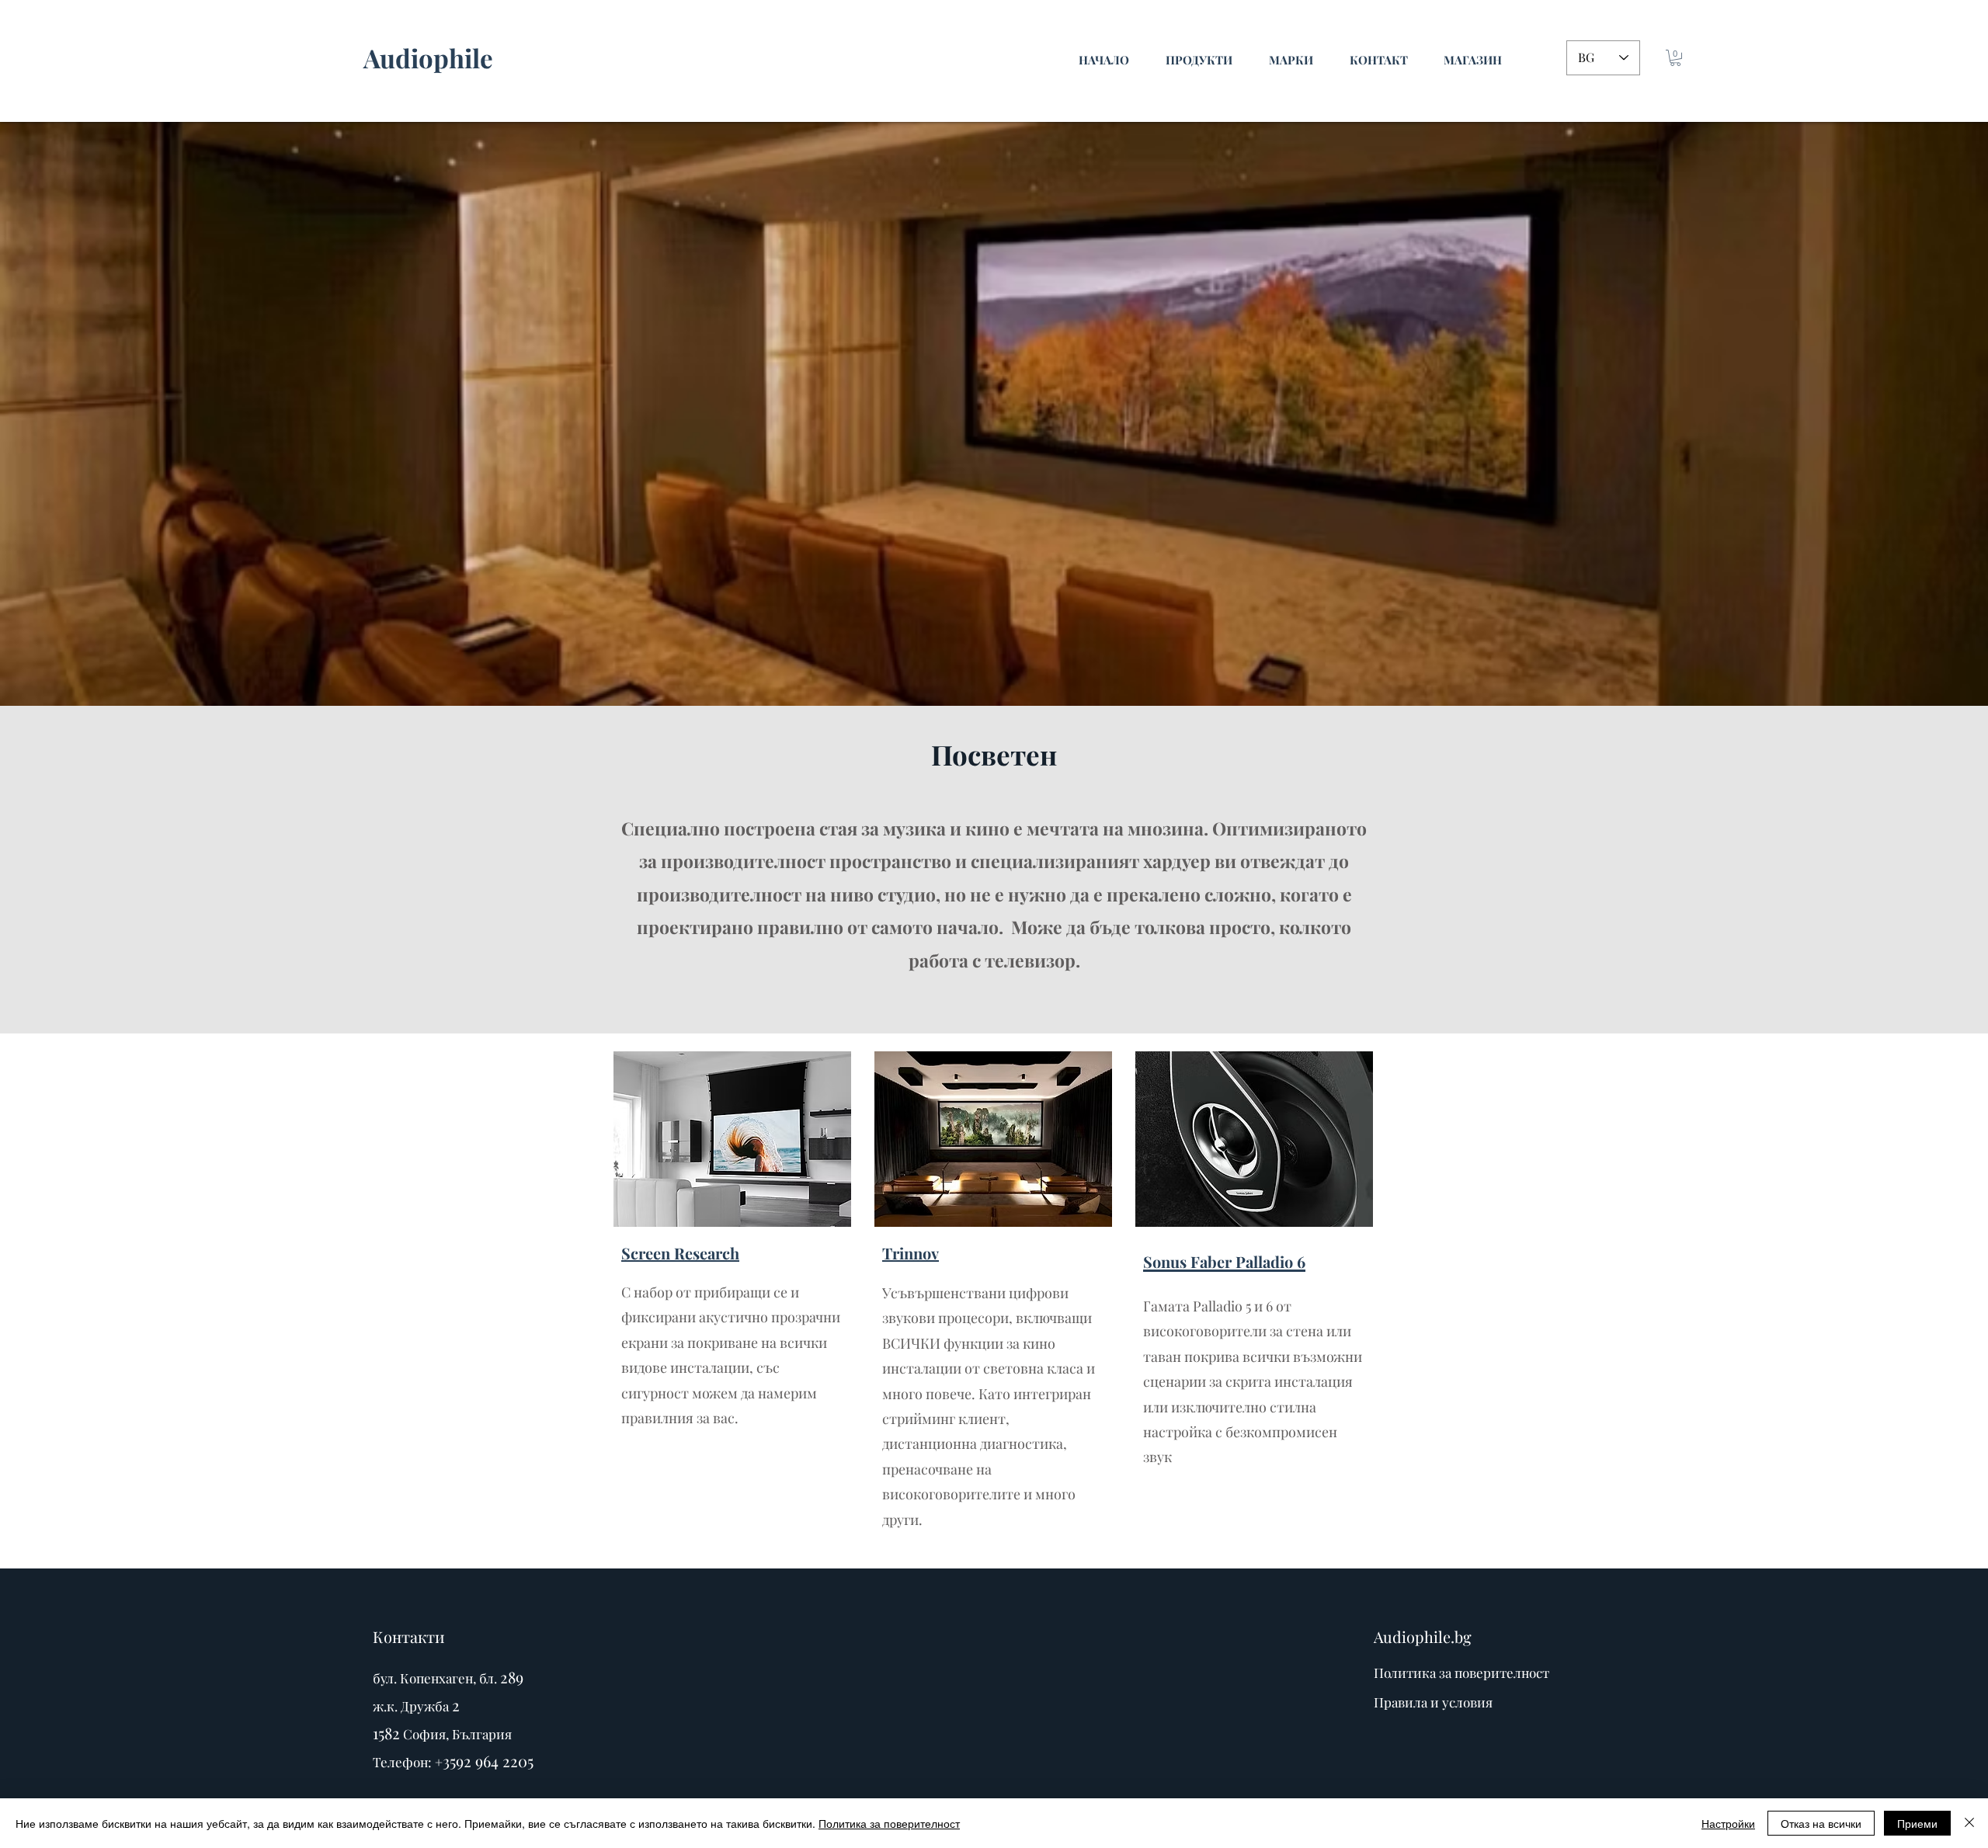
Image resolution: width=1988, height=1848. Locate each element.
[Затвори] (1969, 1823)
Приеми (1917, 1823)
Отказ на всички (1821, 1823)
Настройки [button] (1728, 1823)
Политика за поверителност (889, 1823)
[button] (1675, 58)
